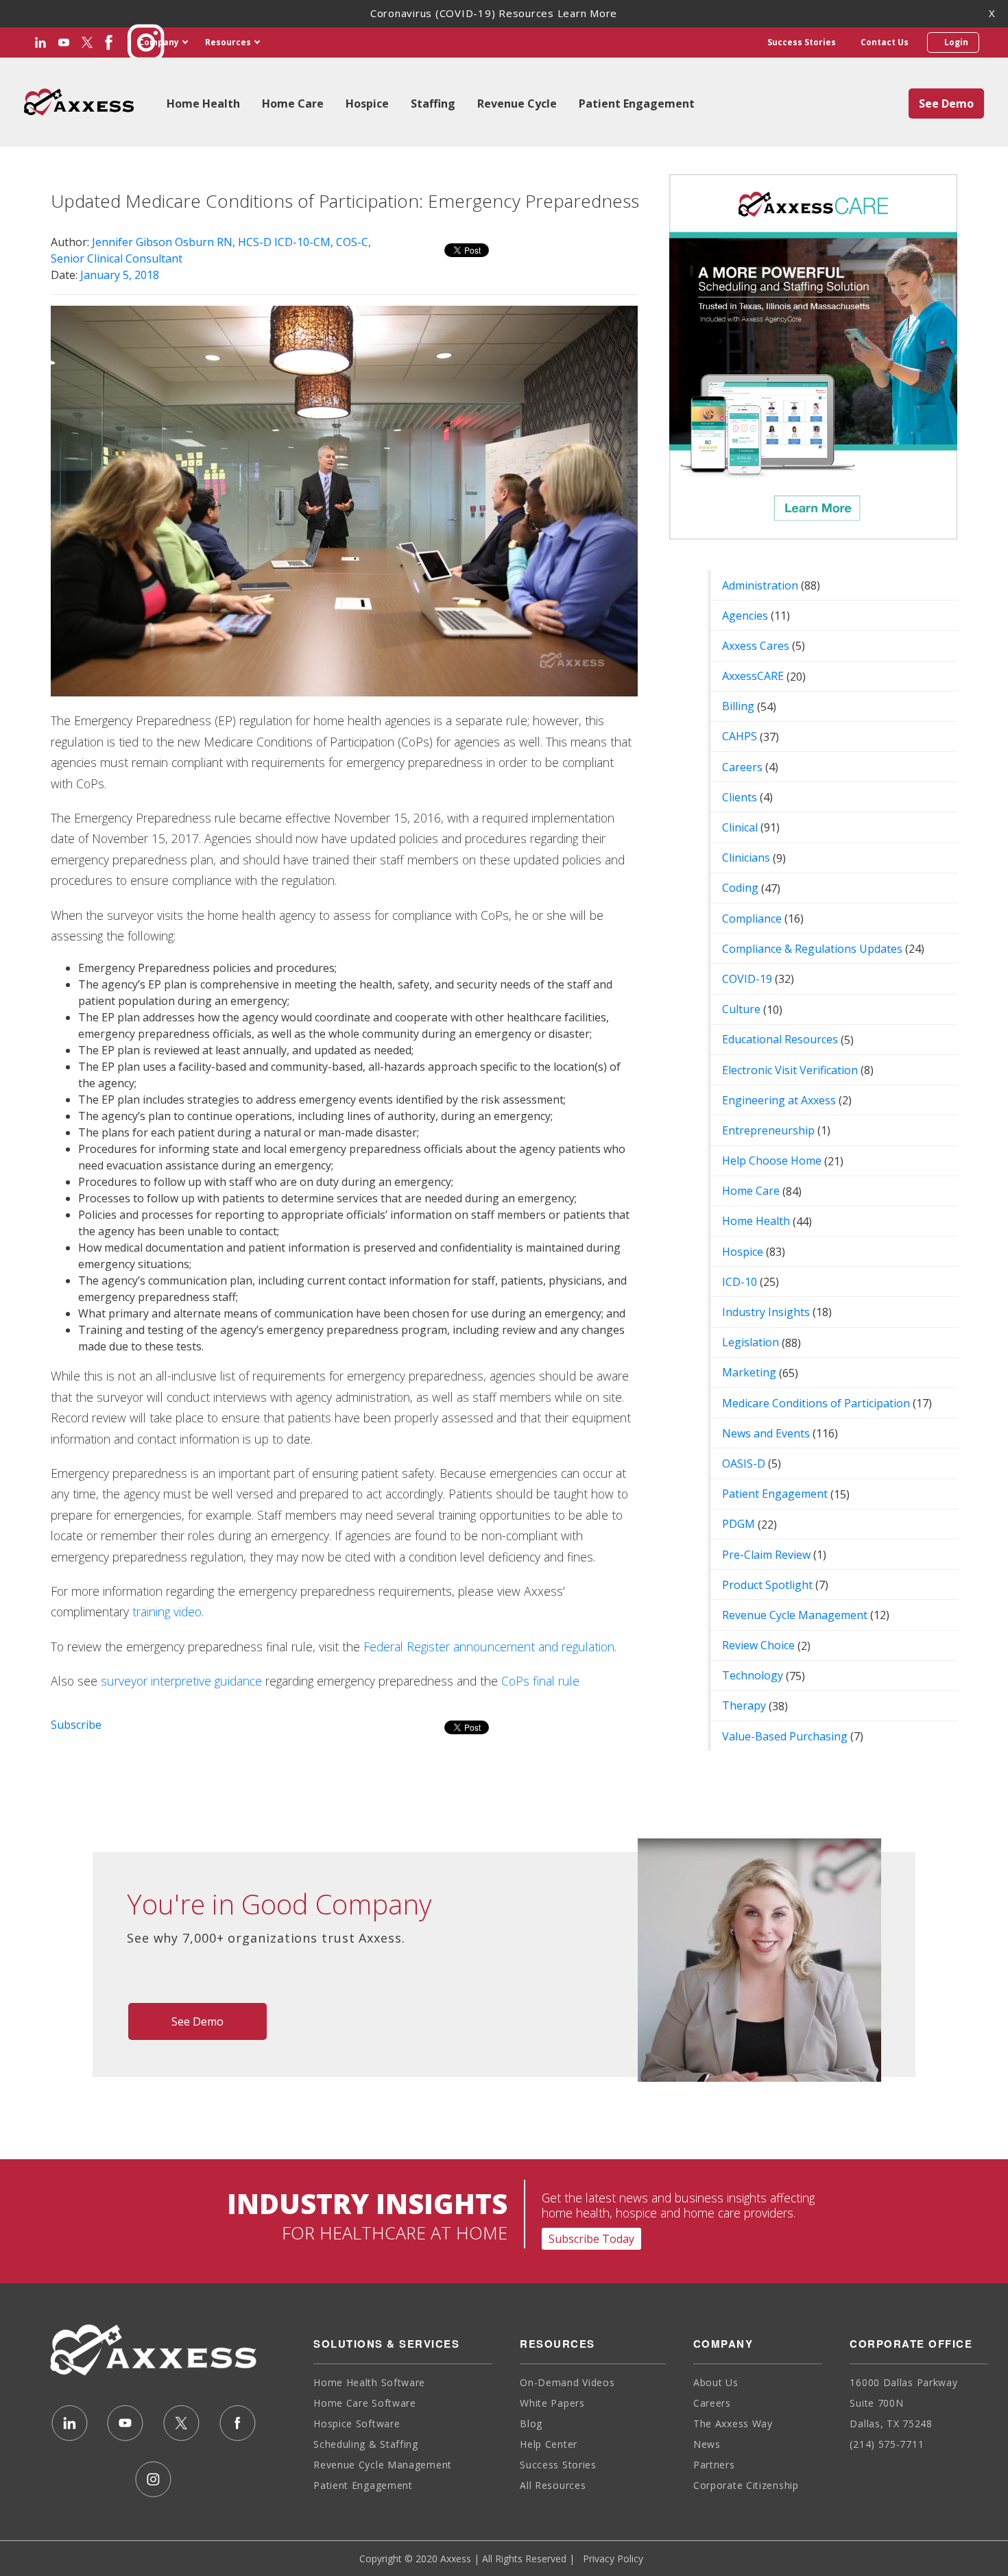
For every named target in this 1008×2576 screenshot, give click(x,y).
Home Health (203, 104)
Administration (760, 585)
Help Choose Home (772, 1161)
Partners (714, 2465)
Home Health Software (369, 2382)
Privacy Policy (613, 2559)
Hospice (367, 104)
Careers (742, 767)
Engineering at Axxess (779, 1100)
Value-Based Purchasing (785, 1736)
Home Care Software (365, 2403)
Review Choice (758, 1645)
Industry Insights (766, 1312)
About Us (716, 2382)
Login (954, 42)
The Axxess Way (733, 2423)
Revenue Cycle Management (795, 1615)
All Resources (553, 2485)
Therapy (744, 1705)
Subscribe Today (591, 2239)
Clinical (740, 827)
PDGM (739, 1524)
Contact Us (885, 42)
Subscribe (76, 1725)
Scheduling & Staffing (366, 2444)
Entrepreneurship (768, 1130)
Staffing (433, 104)
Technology (753, 1675)
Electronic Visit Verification (790, 1070)
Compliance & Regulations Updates (812, 949)
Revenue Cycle (517, 104)
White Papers (552, 2403)
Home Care (293, 104)
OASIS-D (744, 1463)
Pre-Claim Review (766, 1555)
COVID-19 (747, 979)
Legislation (751, 1342)
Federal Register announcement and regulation (489, 1647)
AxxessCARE (753, 676)
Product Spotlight (767, 1585)
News (707, 2444)
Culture (741, 1009)
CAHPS (740, 736)
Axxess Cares (756, 646)
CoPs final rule (540, 1681)
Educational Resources (780, 1039)
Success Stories (802, 42)
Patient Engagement (637, 104)
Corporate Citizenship (746, 2485)
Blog (531, 2423)
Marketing (749, 1372)
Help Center (549, 2444)
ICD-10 (740, 1282)
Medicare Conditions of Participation (816, 1403)
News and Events (766, 1433)
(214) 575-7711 (887, 2444)
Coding (740, 888)
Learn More (588, 13)
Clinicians (746, 858)
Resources (228, 42)
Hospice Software (357, 2423)
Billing (738, 706)
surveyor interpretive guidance (181, 1681)
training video (167, 1612)
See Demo (946, 104)
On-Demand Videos (567, 2382)
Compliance (752, 919)
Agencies (745, 616)
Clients (740, 797)
